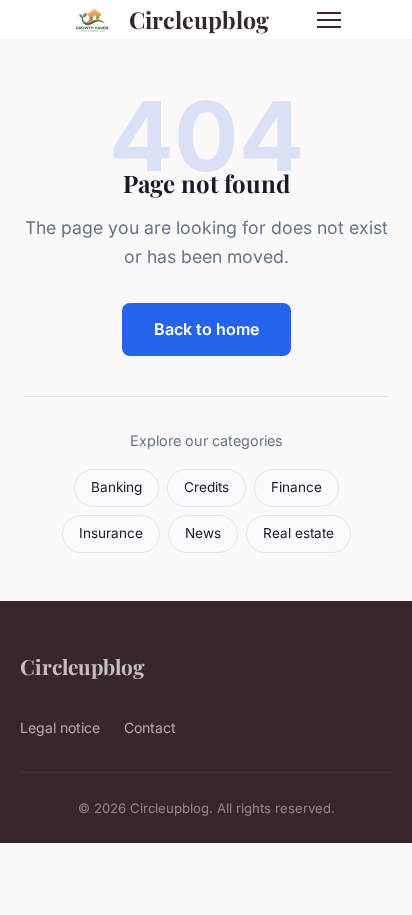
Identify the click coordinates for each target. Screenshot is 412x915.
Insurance (111, 533)
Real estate (298, 533)
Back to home (206, 329)
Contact (150, 727)
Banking (116, 487)
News (203, 533)
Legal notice (60, 727)
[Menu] (329, 20)
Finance (296, 487)
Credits (206, 487)
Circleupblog (199, 19)
